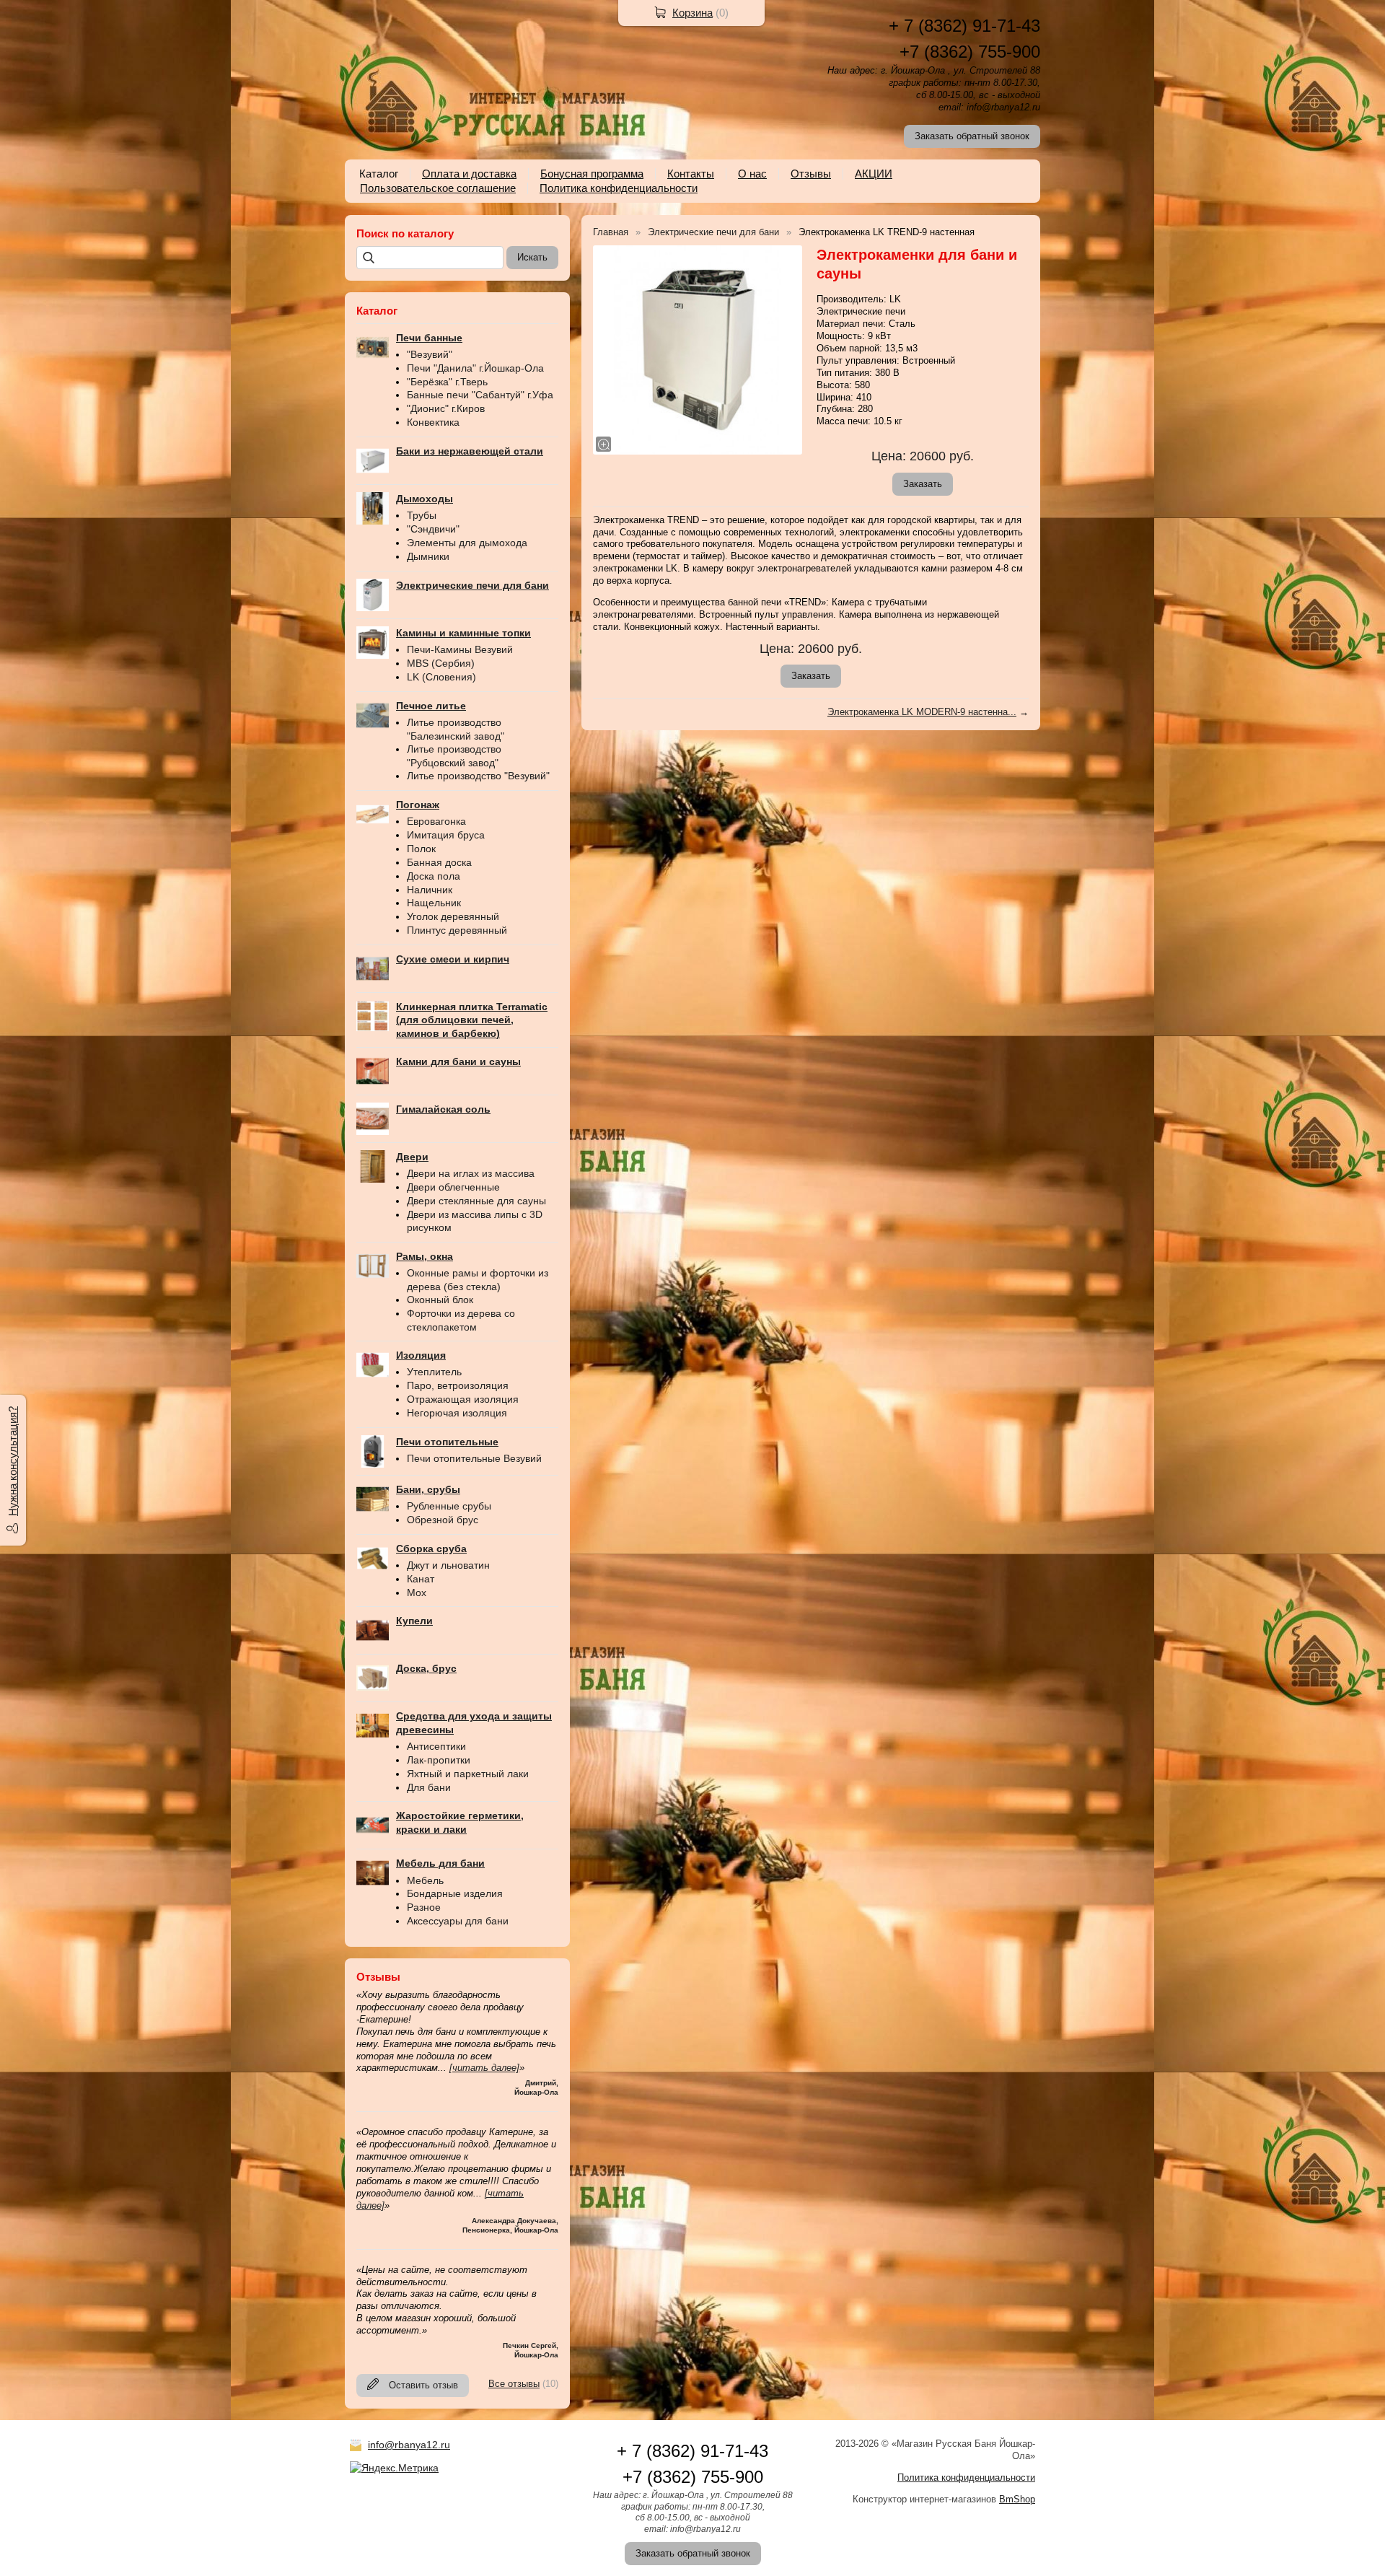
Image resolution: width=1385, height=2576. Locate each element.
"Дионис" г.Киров (446, 408)
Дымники (428, 556)
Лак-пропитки (439, 1760)
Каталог (379, 174)
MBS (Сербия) (441, 663)
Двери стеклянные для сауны (476, 1201)
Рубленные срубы (449, 1506)
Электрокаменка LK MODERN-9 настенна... (922, 712)
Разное (424, 1907)
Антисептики (436, 1746)
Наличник (430, 890)
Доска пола (434, 876)
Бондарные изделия (455, 1893)
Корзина (692, 13)
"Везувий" (430, 354)
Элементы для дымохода (467, 543)
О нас (752, 174)
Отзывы (811, 174)
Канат (421, 1579)
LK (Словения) (441, 677)
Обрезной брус (443, 1520)
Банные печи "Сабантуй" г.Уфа (480, 395)
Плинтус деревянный (457, 930)
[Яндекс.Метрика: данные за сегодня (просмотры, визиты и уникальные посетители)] (394, 2468)
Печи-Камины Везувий (460, 649)
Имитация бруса (446, 835)
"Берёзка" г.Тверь (447, 382)
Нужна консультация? (13, 1461)
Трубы (422, 515)
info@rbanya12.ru (409, 2445)
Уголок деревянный (453, 916)
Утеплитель (434, 1372)
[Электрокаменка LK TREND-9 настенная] (698, 350)
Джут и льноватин (448, 1565)
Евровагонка (436, 821)
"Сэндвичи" (433, 529)
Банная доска (439, 862)
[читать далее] (484, 2068)
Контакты (691, 174)
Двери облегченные (453, 1187)
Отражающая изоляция (463, 1399)
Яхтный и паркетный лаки (468, 1774)
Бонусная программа (592, 174)
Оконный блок (440, 1300)
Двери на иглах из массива (471, 1173)
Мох (417, 1593)
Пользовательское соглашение (438, 188)
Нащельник (434, 903)
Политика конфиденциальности (619, 188)
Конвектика (433, 422)
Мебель (425, 1880)
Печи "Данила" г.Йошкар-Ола (475, 368)
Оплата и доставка (469, 174)
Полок (421, 849)
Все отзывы (514, 2384)
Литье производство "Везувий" (478, 776)
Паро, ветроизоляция (458, 1385)
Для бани (429, 1787)
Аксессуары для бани (458, 1921)
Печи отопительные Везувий (474, 1458)
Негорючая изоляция (457, 1413)
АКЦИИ (874, 174)
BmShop (1017, 2499)
